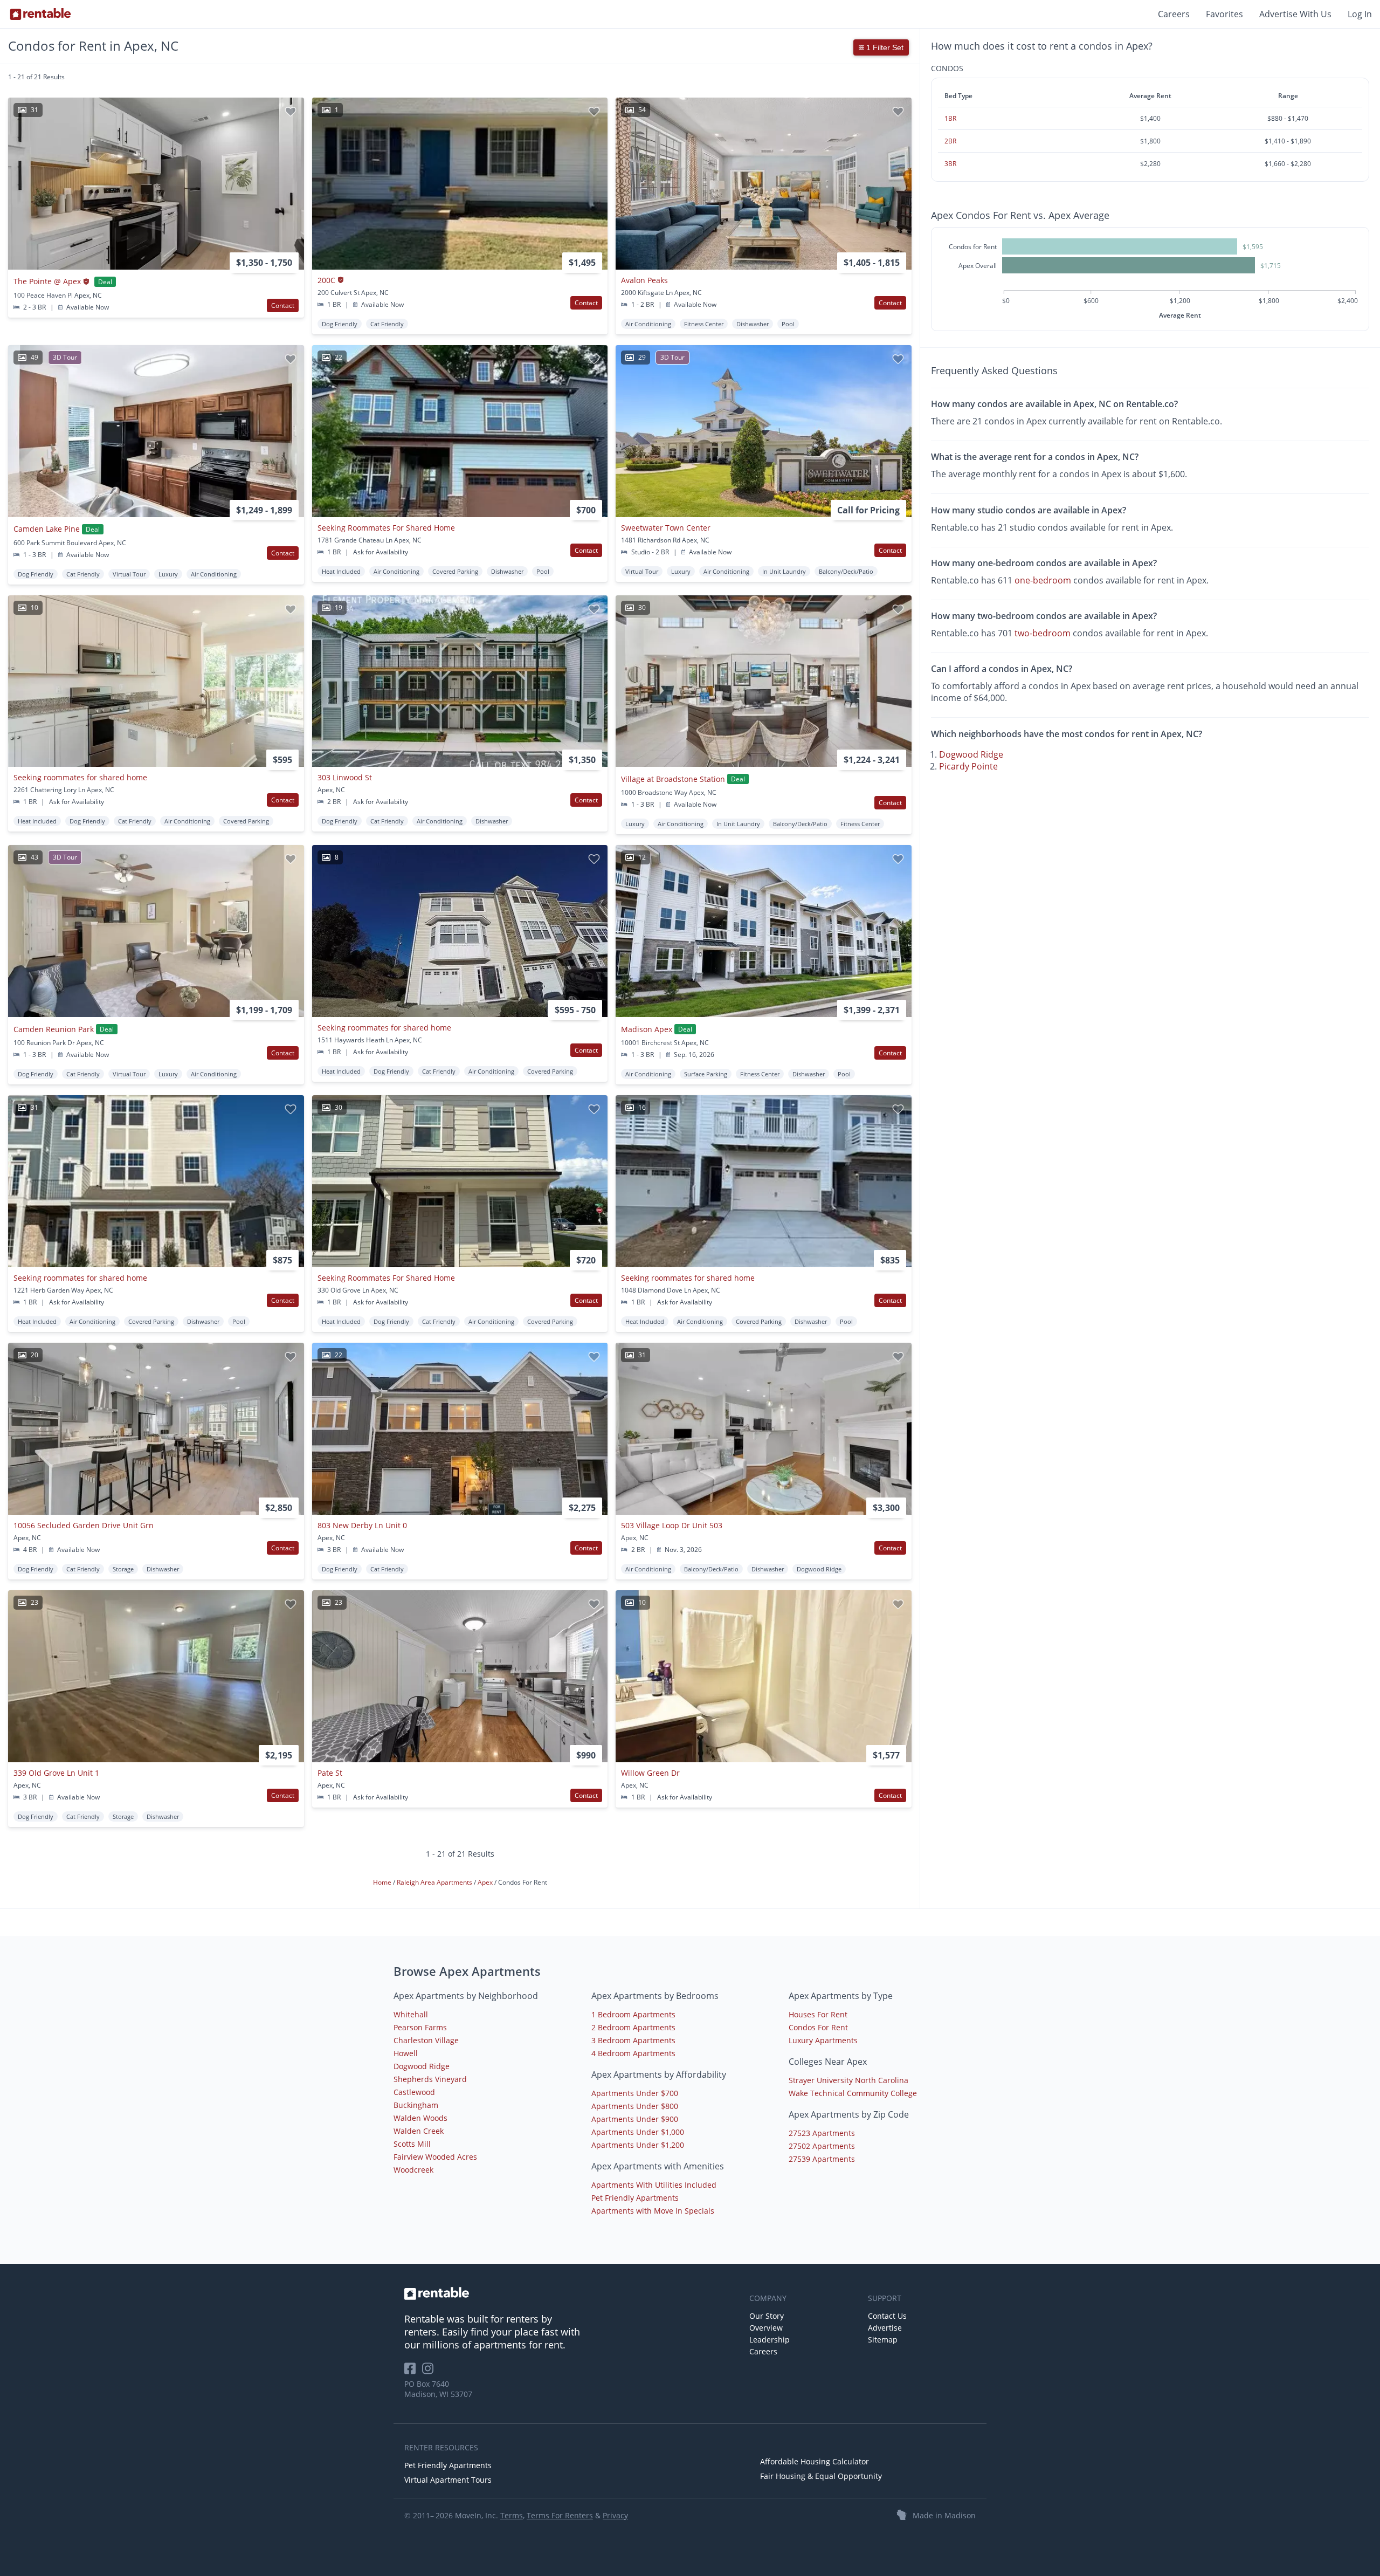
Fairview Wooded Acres (435, 2157)
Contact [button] (283, 305)
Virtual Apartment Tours (448, 2480)
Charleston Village (426, 2040)
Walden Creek (419, 2131)
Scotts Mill (412, 2144)
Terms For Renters (560, 2515)
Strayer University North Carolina (848, 2080)
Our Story (767, 2316)
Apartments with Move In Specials (653, 2211)
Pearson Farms (420, 2027)
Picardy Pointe (968, 766)
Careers (1174, 14)
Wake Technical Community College (853, 2093)
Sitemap (883, 2340)
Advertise (885, 2328)
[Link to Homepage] (40, 14)
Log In (1360, 14)
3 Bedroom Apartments (633, 2040)
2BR (950, 141)
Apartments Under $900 (635, 2119)
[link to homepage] (571, 2293)
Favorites (1224, 14)
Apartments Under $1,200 (638, 2145)
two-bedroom (1043, 633)
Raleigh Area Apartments (435, 1882)
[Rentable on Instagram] (430, 2372)
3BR (950, 164)
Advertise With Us (1295, 14)
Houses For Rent (818, 2014)
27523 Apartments (822, 2133)
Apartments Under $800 (635, 2106)
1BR (950, 118)
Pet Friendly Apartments (635, 2198)
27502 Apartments (822, 2146)
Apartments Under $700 (635, 2093)
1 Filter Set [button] (884, 47)
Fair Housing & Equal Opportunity (821, 2476)
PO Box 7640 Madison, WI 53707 (438, 2389)
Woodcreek (413, 2170)
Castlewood (414, 2092)
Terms (512, 2515)
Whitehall (411, 2014)
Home (383, 1882)
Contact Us (887, 2316)
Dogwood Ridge (971, 754)
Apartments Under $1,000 (638, 2132)
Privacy (615, 2515)
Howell (406, 2053)
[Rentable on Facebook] (413, 2372)
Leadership (770, 2340)
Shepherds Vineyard (430, 2079)
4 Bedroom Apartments (633, 2053)
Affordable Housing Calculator (815, 2461)
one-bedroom (1043, 580)
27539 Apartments (822, 2159)
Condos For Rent (818, 2027)
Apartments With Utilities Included (654, 2185)
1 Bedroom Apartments (633, 2014)
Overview (766, 2328)
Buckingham (416, 2105)
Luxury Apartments (823, 2040)
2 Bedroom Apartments (633, 2027)
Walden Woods (420, 2118)
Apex (486, 1882)
